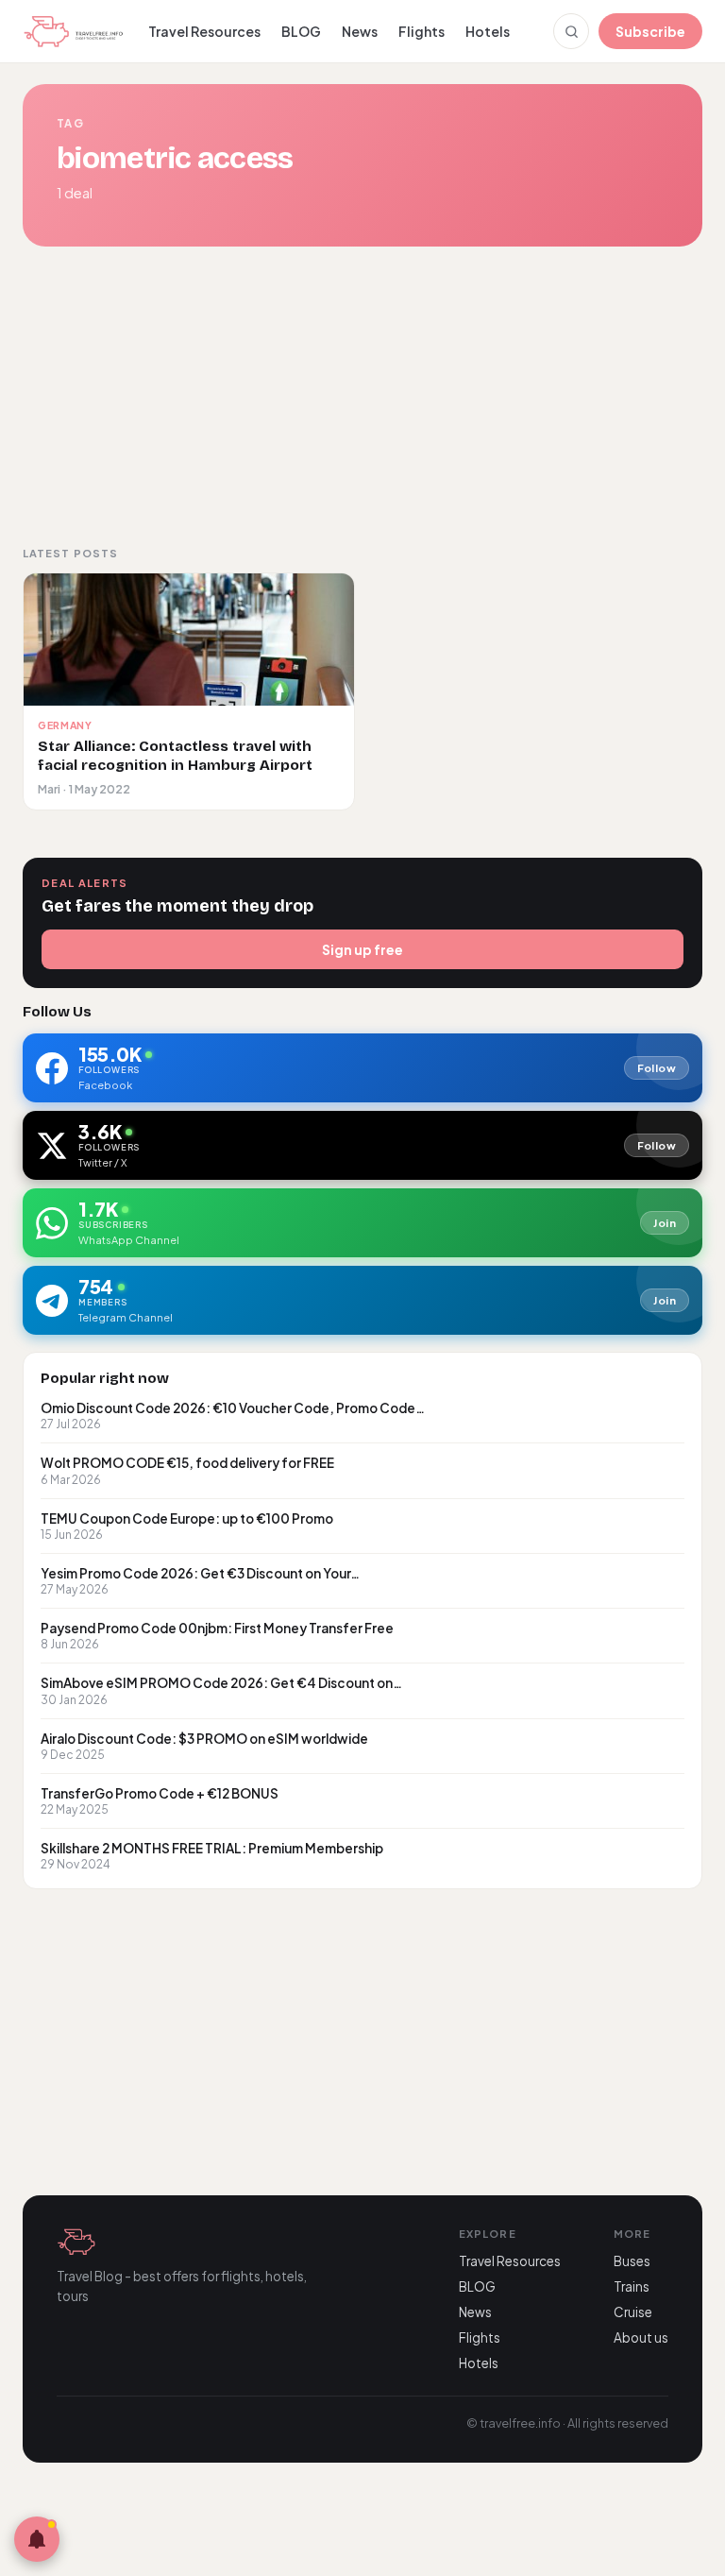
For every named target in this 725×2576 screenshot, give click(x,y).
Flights (422, 31)
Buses (632, 2261)
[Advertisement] (362, 396)
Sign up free (362, 949)
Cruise (633, 2312)
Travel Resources (204, 31)
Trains (632, 2286)
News (360, 31)
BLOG (301, 31)
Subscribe (650, 31)
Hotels (488, 31)
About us (641, 2337)
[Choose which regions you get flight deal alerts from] (37, 2539)
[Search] (571, 31)
